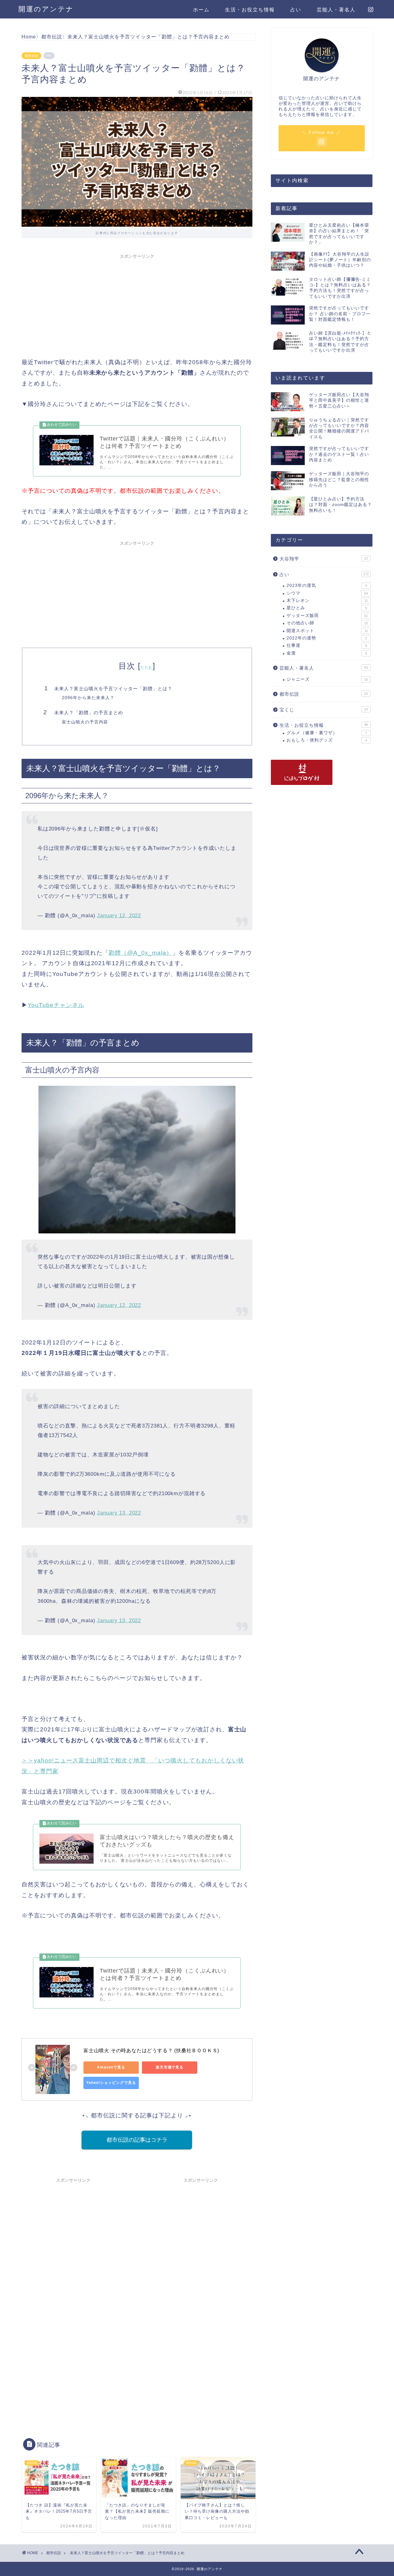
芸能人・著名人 (336, 10)
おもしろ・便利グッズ (327, 740)
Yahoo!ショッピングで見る (111, 2083)
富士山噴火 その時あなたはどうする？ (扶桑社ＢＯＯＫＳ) (151, 2050)
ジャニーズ (327, 679)
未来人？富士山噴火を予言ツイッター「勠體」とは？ (113, 689)
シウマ (327, 593)
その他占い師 (327, 623)
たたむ (147, 667)
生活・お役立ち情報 (250, 10)
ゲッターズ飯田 (327, 616)
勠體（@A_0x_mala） (140, 953)
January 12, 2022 (119, 915)
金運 (327, 653)
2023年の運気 (327, 585)
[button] (137, 1983)
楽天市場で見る (170, 2067)
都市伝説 (31, 56)
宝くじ (324, 710)
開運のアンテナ (46, 9)
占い (296, 10)
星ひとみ (327, 608)
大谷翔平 (324, 559)
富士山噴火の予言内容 (85, 722)
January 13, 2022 (119, 1513)
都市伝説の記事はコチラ (137, 2140)
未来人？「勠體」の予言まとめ (89, 713)
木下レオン (327, 601)
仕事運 (327, 645)
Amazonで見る (111, 2067)
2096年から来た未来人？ (88, 698)
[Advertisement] (137, 305)
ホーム (201, 10)
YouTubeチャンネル (56, 1005)
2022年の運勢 (327, 638)
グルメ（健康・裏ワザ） (327, 733)
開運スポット (327, 631)
